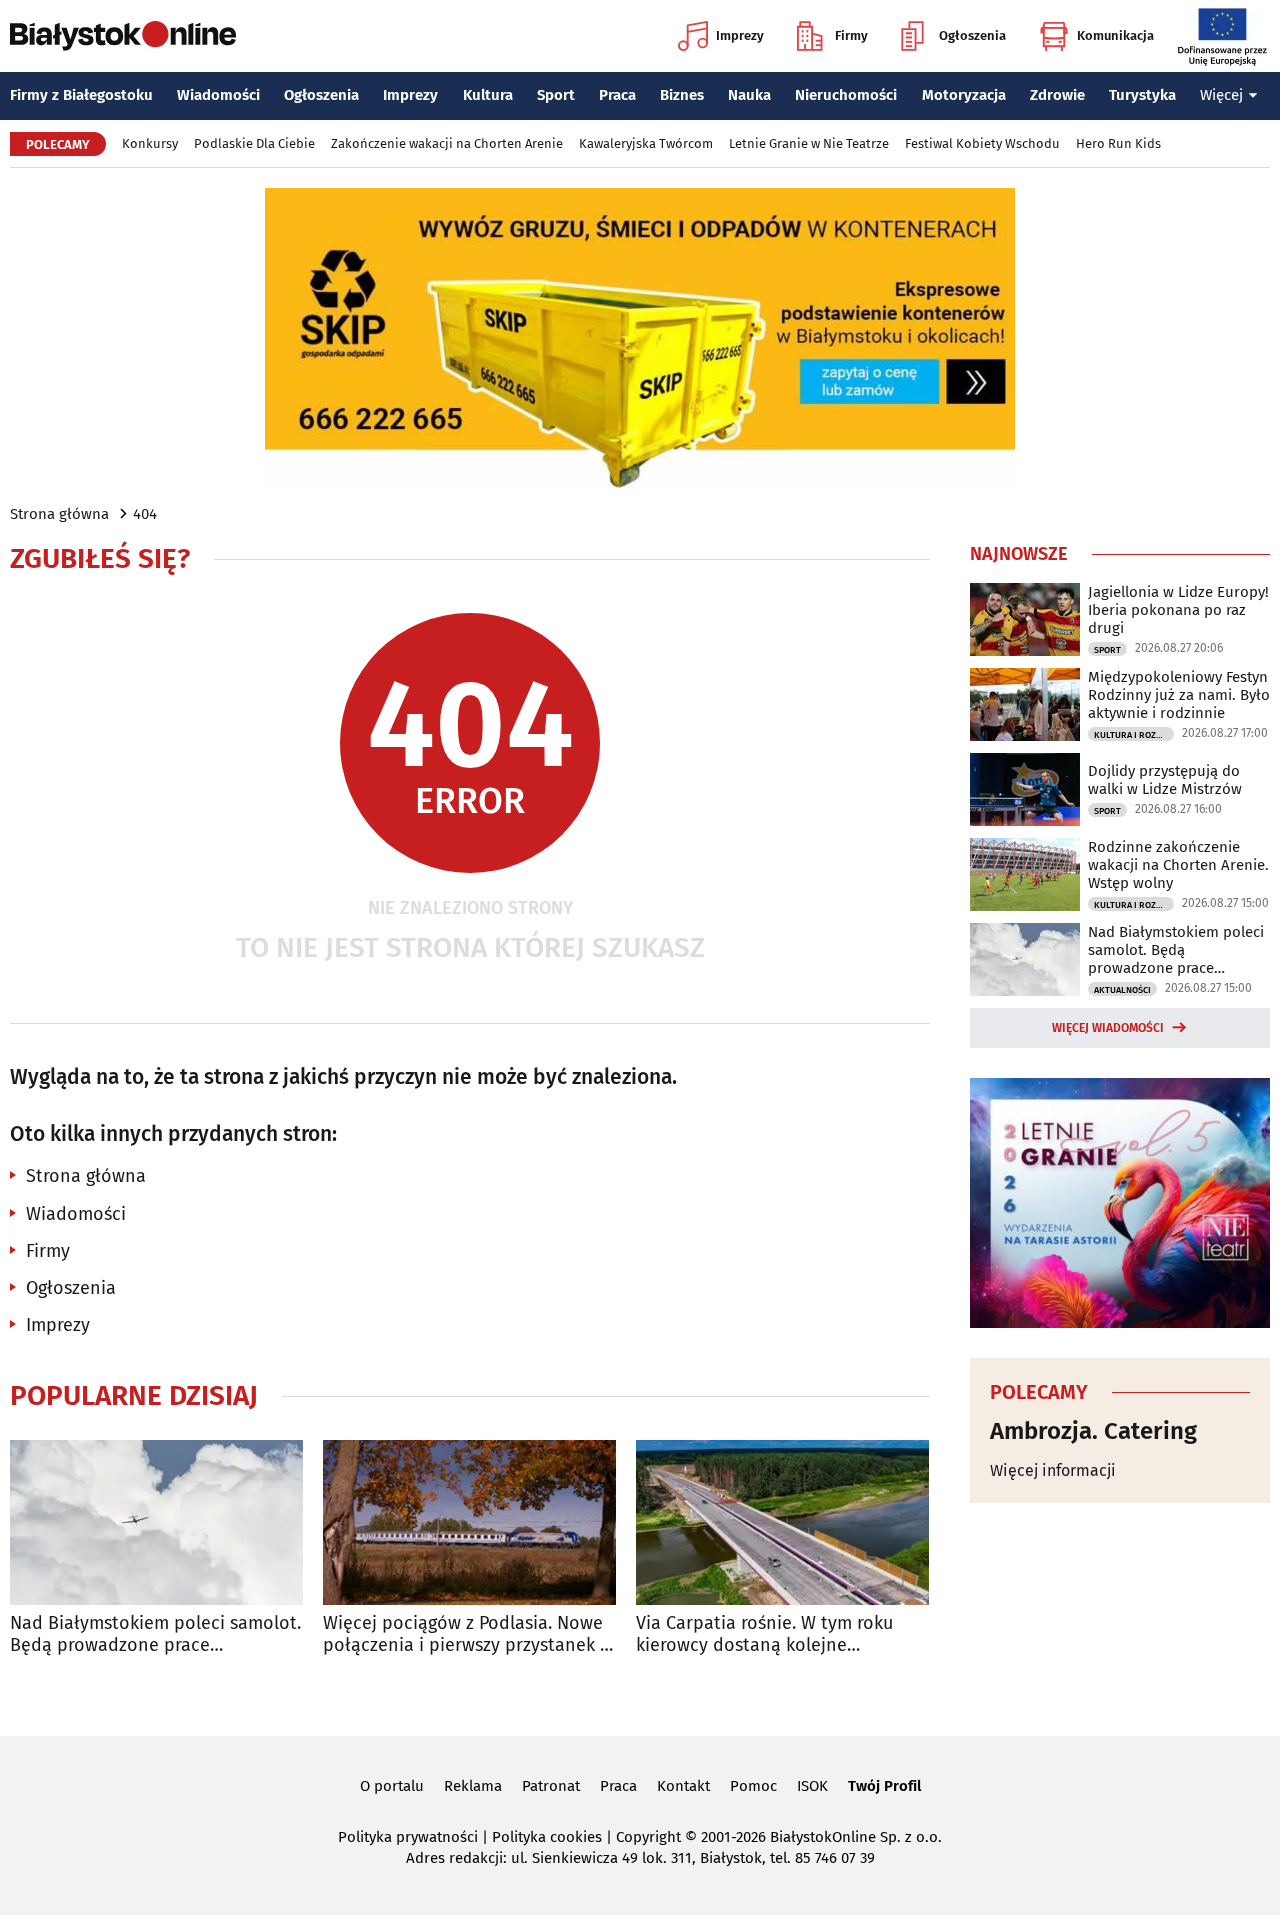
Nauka (749, 95)
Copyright (648, 1837)
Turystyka (1142, 95)
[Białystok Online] (123, 36)
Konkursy (150, 143)
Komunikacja (1115, 35)
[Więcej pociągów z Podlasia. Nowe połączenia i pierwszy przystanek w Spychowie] (469, 1522)
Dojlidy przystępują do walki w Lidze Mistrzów (1165, 780)
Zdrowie (1057, 95)
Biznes (682, 95)
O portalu (392, 1786)
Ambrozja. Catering (1093, 1431)
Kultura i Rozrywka (1134, 735)
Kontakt (683, 1786)
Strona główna (59, 514)
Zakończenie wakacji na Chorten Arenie (447, 143)
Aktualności (1122, 990)
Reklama (473, 1786)
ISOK (812, 1786)
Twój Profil (884, 1786)
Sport (556, 95)
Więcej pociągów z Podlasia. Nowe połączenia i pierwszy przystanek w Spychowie (468, 1634)
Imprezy (740, 35)
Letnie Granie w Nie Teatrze (809, 143)
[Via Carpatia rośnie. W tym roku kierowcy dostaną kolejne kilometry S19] (782, 1522)
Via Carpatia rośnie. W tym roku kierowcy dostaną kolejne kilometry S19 (764, 1634)
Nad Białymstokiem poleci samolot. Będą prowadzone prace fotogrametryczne (155, 1634)
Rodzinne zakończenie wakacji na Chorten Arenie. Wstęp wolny (1178, 865)
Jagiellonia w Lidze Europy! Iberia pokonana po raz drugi (1178, 610)
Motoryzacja (964, 95)
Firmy (851, 35)
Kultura (488, 95)
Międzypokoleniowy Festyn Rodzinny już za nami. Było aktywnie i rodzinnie (1179, 695)
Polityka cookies (547, 1837)
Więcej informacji (1053, 1470)
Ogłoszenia (972, 35)
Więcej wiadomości (1108, 1028)
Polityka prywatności (408, 1837)
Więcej (1221, 95)
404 (145, 514)
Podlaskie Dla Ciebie (254, 143)
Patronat (551, 1786)
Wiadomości (218, 95)
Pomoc (753, 1786)
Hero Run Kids (1118, 143)
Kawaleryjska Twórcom (646, 143)
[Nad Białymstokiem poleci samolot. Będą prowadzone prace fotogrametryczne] (156, 1522)
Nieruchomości (846, 95)
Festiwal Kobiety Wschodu (982, 143)
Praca (617, 95)
